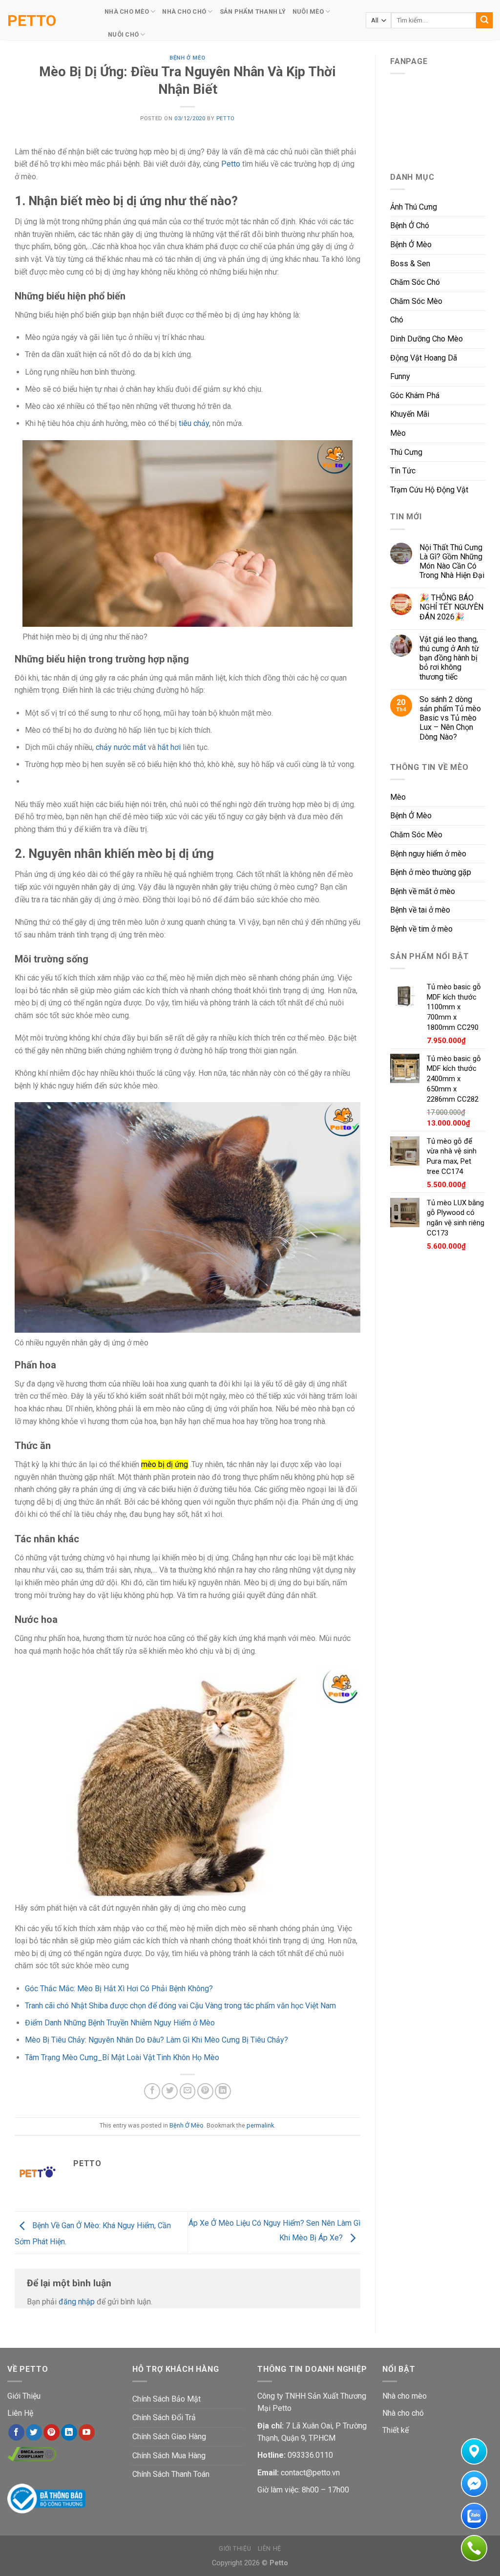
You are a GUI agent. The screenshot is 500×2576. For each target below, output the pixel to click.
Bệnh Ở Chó (410, 225)
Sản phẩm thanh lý (253, 11)
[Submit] (484, 21)
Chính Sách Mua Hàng (169, 2456)
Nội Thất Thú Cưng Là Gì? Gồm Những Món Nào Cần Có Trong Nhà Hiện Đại (452, 562)
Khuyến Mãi (410, 414)
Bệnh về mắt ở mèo (423, 891)
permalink (260, 2125)
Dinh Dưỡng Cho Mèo (427, 339)
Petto (32, 21)
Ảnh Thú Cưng (414, 207)
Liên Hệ (20, 2413)
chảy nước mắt (121, 747)
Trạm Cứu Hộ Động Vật (429, 490)
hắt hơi (169, 747)
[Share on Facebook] (152, 2091)
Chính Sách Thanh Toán (171, 2474)
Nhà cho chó (403, 2413)
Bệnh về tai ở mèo (420, 910)
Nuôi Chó (123, 34)
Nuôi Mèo (308, 11)
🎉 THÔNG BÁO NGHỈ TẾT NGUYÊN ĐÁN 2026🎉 (451, 607)
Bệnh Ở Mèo (187, 58)
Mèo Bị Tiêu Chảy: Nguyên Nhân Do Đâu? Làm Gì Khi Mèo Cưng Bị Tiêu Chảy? (156, 2040)
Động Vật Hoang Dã (424, 358)
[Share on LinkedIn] (223, 2091)
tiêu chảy (194, 423)
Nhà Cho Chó (184, 11)
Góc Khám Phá (415, 395)
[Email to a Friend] (188, 2091)
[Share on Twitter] (170, 2091)
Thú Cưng (406, 452)
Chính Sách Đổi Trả (164, 2417)
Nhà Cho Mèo (127, 11)
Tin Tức (403, 471)
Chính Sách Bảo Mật (167, 2399)
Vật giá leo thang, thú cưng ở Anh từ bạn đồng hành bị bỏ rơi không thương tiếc (449, 658)
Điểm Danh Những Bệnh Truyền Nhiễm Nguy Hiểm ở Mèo (120, 2023)
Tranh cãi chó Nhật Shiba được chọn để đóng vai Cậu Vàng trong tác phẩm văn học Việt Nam (180, 2006)
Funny (400, 376)
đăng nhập (77, 2302)
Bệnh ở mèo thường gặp (431, 872)
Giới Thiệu (24, 2396)
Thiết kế (396, 2430)
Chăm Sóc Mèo (416, 301)
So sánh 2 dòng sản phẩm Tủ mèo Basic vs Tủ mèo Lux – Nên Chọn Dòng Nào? (450, 718)
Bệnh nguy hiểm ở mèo (428, 854)
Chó (397, 320)
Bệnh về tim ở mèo (421, 929)
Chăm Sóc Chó (415, 282)
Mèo (398, 433)
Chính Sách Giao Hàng (169, 2437)
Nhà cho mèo (405, 2396)
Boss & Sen (410, 264)
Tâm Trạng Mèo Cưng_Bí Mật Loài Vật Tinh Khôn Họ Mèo (122, 2057)
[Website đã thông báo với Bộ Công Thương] (46, 2498)
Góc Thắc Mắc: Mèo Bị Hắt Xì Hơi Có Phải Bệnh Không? (119, 1989)
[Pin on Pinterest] (205, 2091)
